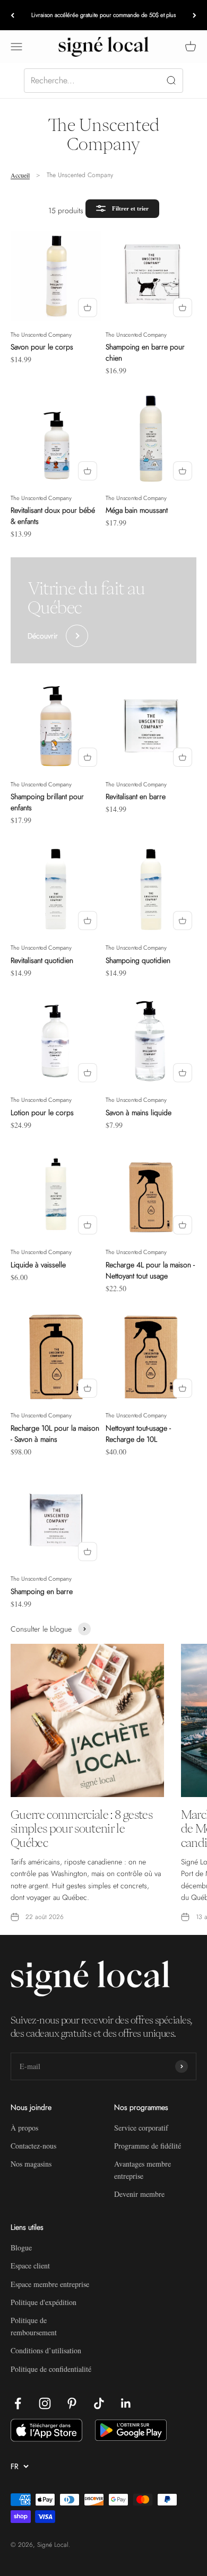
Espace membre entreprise (50, 2284)
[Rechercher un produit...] (103, 81)
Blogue (21, 2248)
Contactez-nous (33, 2146)
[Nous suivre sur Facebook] (18, 2403)
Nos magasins (31, 2164)
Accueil (20, 175)
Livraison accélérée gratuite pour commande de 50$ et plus (103, 15)
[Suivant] (195, 15)
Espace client (30, 2266)
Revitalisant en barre (136, 796)
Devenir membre (139, 2194)
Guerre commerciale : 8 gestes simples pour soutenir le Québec (81, 1829)
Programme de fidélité (148, 2146)
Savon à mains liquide (139, 1112)
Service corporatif (141, 2128)
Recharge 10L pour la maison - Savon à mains (55, 1434)
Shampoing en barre (42, 1591)
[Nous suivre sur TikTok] (99, 2403)
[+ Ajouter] (88, 308)
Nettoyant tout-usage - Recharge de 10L (138, 1434)
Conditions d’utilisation (46, 2350)
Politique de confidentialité (51, 2369)
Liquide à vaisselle (38, 1265)
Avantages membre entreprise (143, 2170)
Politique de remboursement (34, 2326)
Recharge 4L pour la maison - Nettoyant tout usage (150, 1270)
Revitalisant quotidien (42, 960)
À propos (24, 2128)
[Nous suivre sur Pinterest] (72, 2403)
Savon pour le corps (42, 347)
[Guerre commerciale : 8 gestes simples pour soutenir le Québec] (87, 1720)
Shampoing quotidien (138, 960)
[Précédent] (12, 15)
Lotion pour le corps (42, 1112)
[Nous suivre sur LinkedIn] (126, 2403)
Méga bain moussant (137, 510)
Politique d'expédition (44, 2302)
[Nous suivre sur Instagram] (45, 2403)
